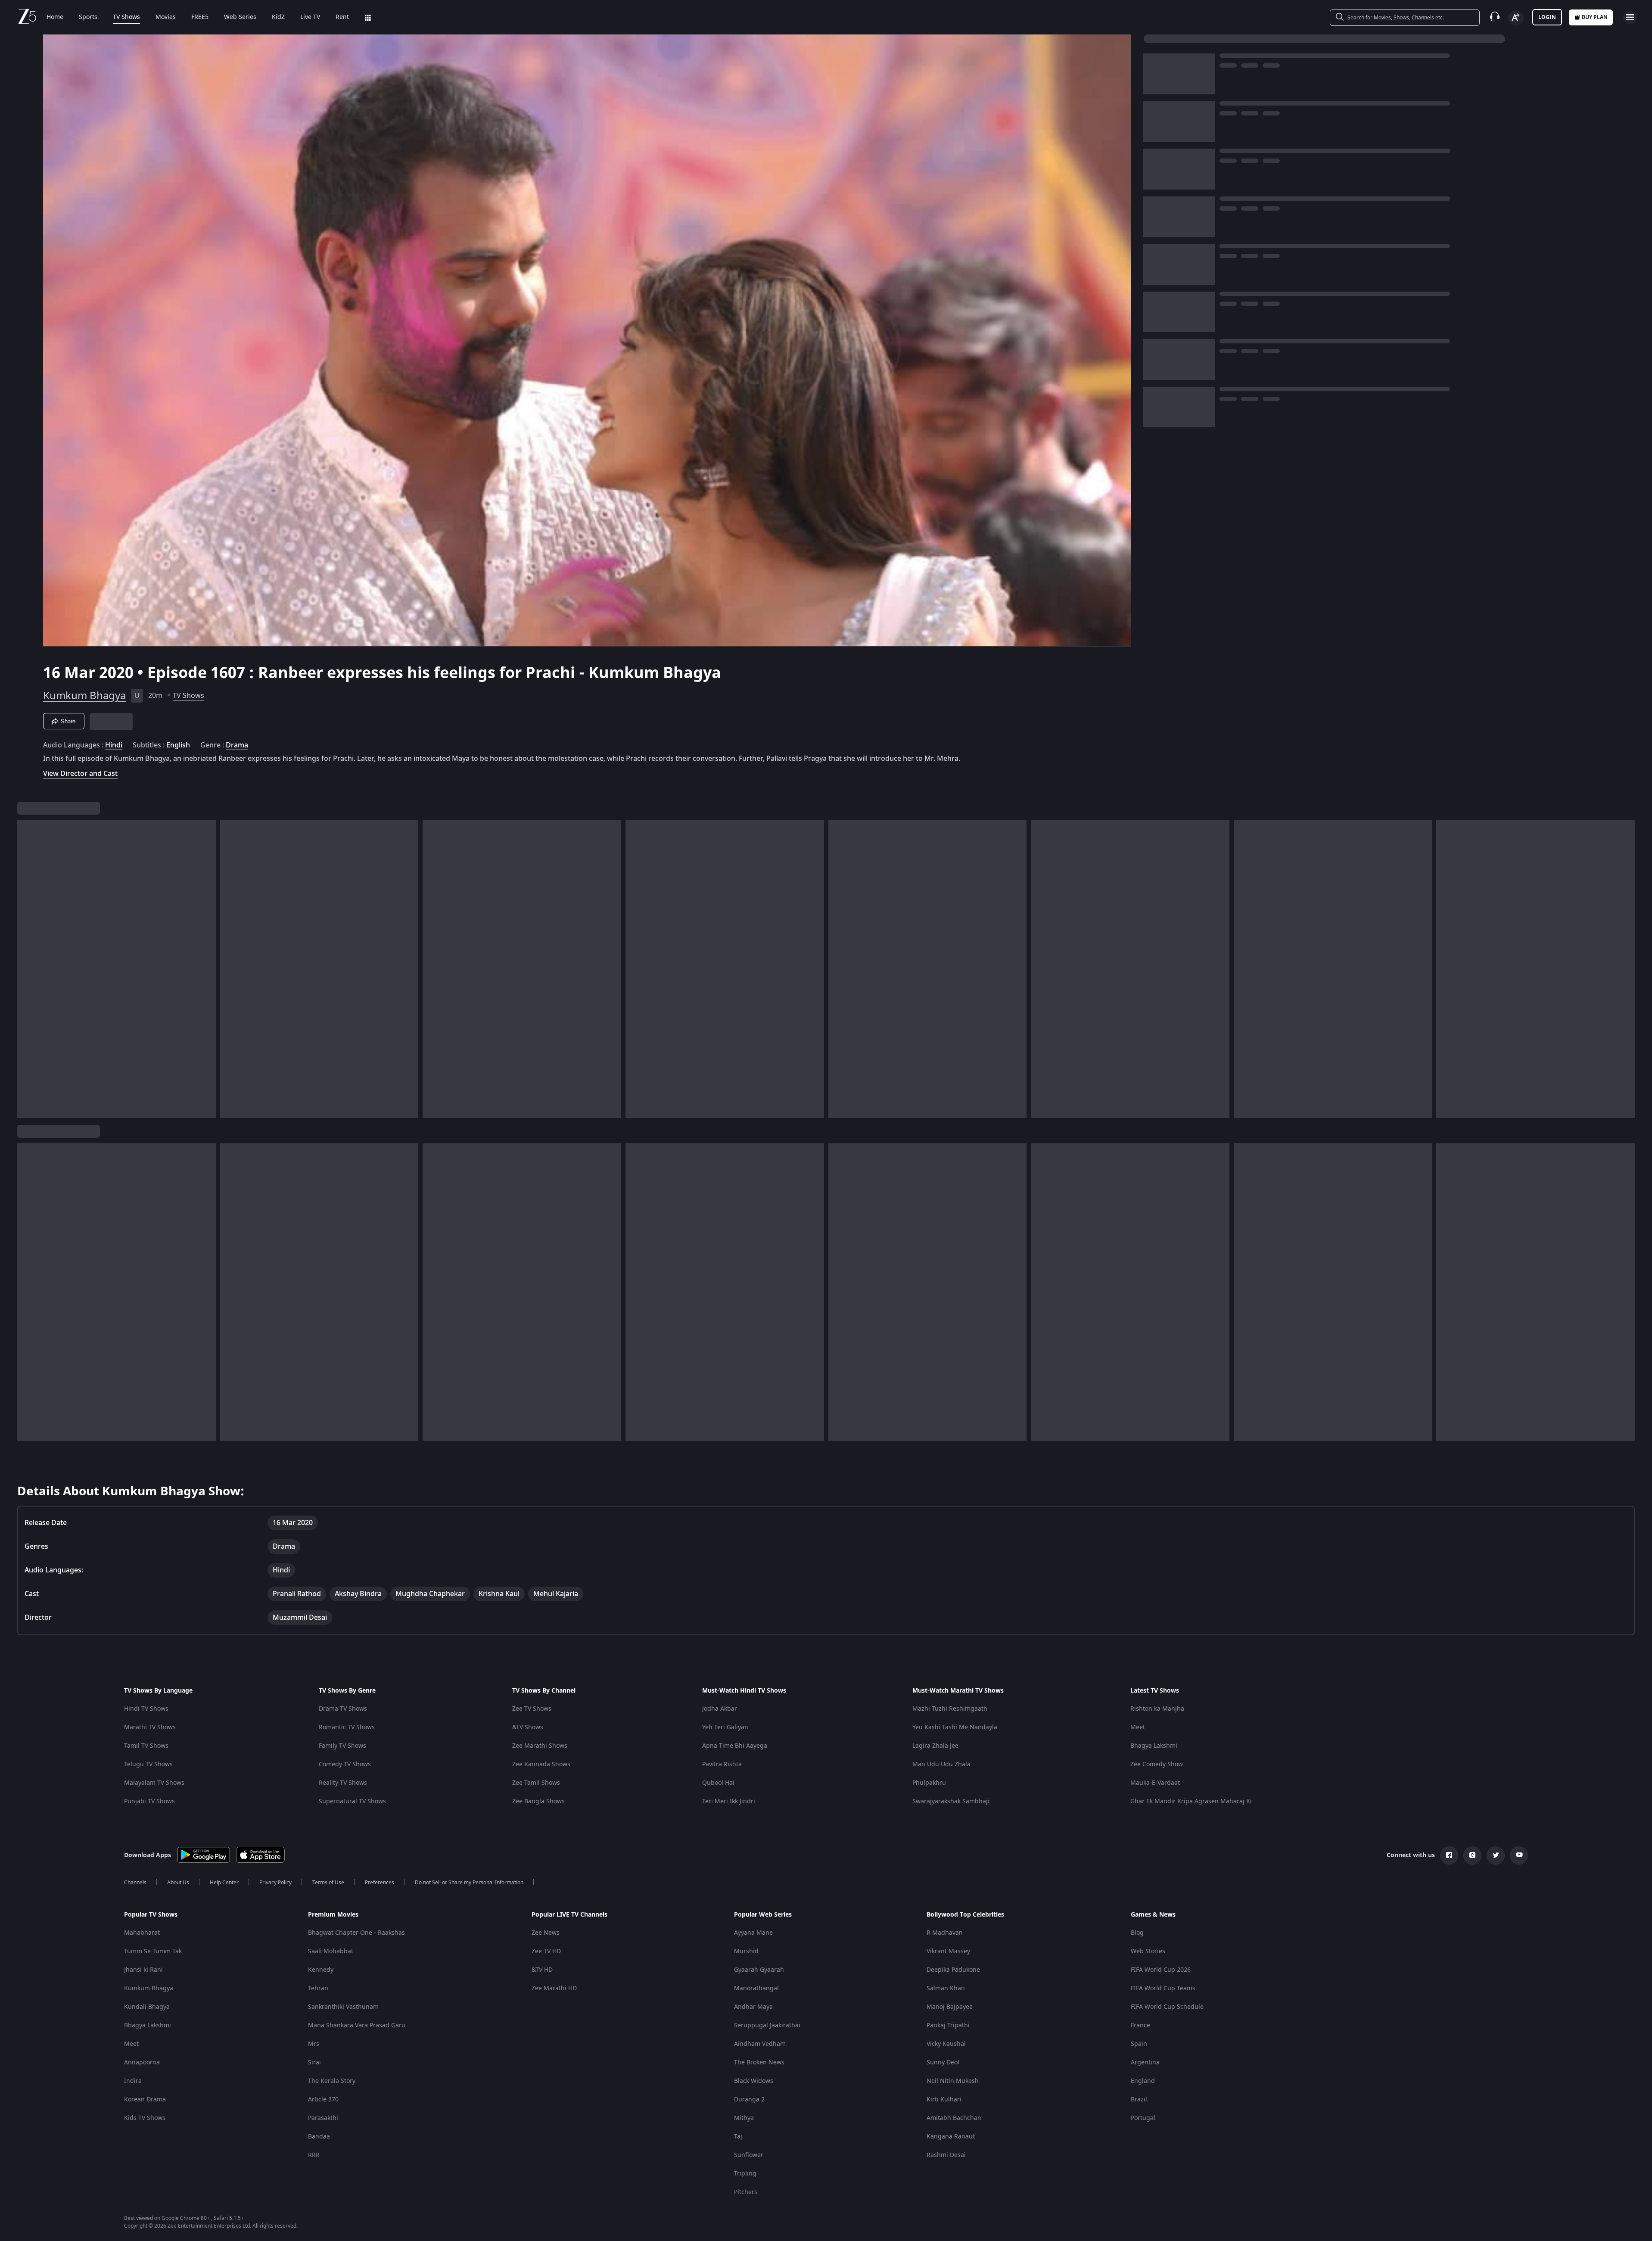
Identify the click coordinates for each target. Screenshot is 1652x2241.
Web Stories (1148, 1951)
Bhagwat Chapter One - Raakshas (356, 1933)
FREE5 (200, 17)
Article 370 (323, 2099)
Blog (1137, 1933)
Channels (135, 1883)
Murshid (746, 1951)
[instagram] (1472, 1855)
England (1143, 2081)
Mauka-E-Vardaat (1155, 1783)
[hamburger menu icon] (1630, 17)
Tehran (318, 1988)
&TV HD (542, 1970)
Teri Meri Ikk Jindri (729, 1801)
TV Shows (126, 17)
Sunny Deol (943, 2062)
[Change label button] (1516, 18)
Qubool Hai (718, 1783)
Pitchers (746, 2192)
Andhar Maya (753, 2007)
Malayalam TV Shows (154, 1783)
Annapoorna (142, 2062)
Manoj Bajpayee (950, 2007)
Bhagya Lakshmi (1154, 1746)
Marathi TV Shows (150, 1727)
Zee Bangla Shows (538, 1801)
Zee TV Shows (532, 1709)
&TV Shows (528, 1727)
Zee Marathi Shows (540, 1746)
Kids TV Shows (145, 2118)
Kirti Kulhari (944, 2099)
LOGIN (1547, 17)
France (1140, 2025)
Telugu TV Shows (148, 1764)
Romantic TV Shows (347, 1727)
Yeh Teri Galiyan (725, 1727)
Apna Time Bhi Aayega (735, 1746)
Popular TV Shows (151, 1915)
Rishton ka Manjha (1157, 1709)
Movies (166, 17)
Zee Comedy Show (1157, 1764)
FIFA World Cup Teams (1163, 1988)
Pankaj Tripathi (948, 2025)
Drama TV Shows (343, 1709)
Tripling (745, 2174)
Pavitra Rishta (722, 1764)
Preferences (380, 1883)
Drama (237, 745)
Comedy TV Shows (345, 1764)
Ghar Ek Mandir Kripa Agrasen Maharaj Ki (1191, 1801)
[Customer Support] (1495, 17)
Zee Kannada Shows (541, 1764)
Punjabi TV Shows (149, 1801)
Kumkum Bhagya (84, 696)
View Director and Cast (80, 773)
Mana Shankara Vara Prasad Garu (357, 2025)
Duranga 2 (749, 2099)
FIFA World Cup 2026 (1161, 1970)
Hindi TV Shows (146, 1709)
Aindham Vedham (760, 2044)
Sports (88, 17)
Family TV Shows (342, 1746)
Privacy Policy (275, 1883)
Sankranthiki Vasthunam (343, 2007)
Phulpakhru (929, 1783)
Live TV (310, 17)
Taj (738, 2137)
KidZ (278, 17)
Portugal (1143, 2118)
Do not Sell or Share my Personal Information (469, 1883)
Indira (133, 2081)
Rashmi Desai (946, 2155)
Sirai (314, 2062)
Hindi (114, 745)
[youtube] (1519, 1855)
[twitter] (1496, 1855)
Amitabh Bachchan (954, 2118)
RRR (314, 2155)
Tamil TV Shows (146, 1746)
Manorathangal (756, 1988)
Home (55, 17)
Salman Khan (946, 1988)
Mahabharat (142, 1933)
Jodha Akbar (720, 1709)
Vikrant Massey (948, 1951)
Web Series (240, 17)
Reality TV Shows (343, 1783)
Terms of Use (328, 1883)
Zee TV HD (546, 1951)
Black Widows (754, 2081)
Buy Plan (1595, 17)
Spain (1139, 2044)
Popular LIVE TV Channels (569, 1915)
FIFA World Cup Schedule (1167, 2007)
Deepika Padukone (953, 1970)
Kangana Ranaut (951, 2137)
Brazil (1139, 2099)
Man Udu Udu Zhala (941, 1764)
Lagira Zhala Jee (935, 1746)
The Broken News (759, 2062)
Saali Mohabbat (331, 1951)
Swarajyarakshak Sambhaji (951, 1801)
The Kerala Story (332, 2081)
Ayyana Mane (753, 1933)
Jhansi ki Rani (143, 1970)
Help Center (224, 1883)
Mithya (744, 2118)
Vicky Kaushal (946, 2044)
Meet (1138, 1727)
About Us (178, 1883)
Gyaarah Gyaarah (759, 1970)
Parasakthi (323, 2118)
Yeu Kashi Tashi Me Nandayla (955, 1727)
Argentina (1145, 2062)
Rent (342, 17)
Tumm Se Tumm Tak (153, 1951)
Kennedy (321, 1970)
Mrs (314, 2044)
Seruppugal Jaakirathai (767, 2025)
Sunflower (749, 2155)
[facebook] (1449, 1855)
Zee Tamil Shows (536, 1783)
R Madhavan (945, 1933)
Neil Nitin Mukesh (953, 2081)
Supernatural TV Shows (352, 1801)
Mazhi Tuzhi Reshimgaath (950, 1709)
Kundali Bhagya (147, 2007)
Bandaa (319, 2137)
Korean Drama (145, 2099)
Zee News (546, 1933)
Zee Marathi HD (554, 1988)
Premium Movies (333, 1915)
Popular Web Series (763, 1915)
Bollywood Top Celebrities (965, 1915)
